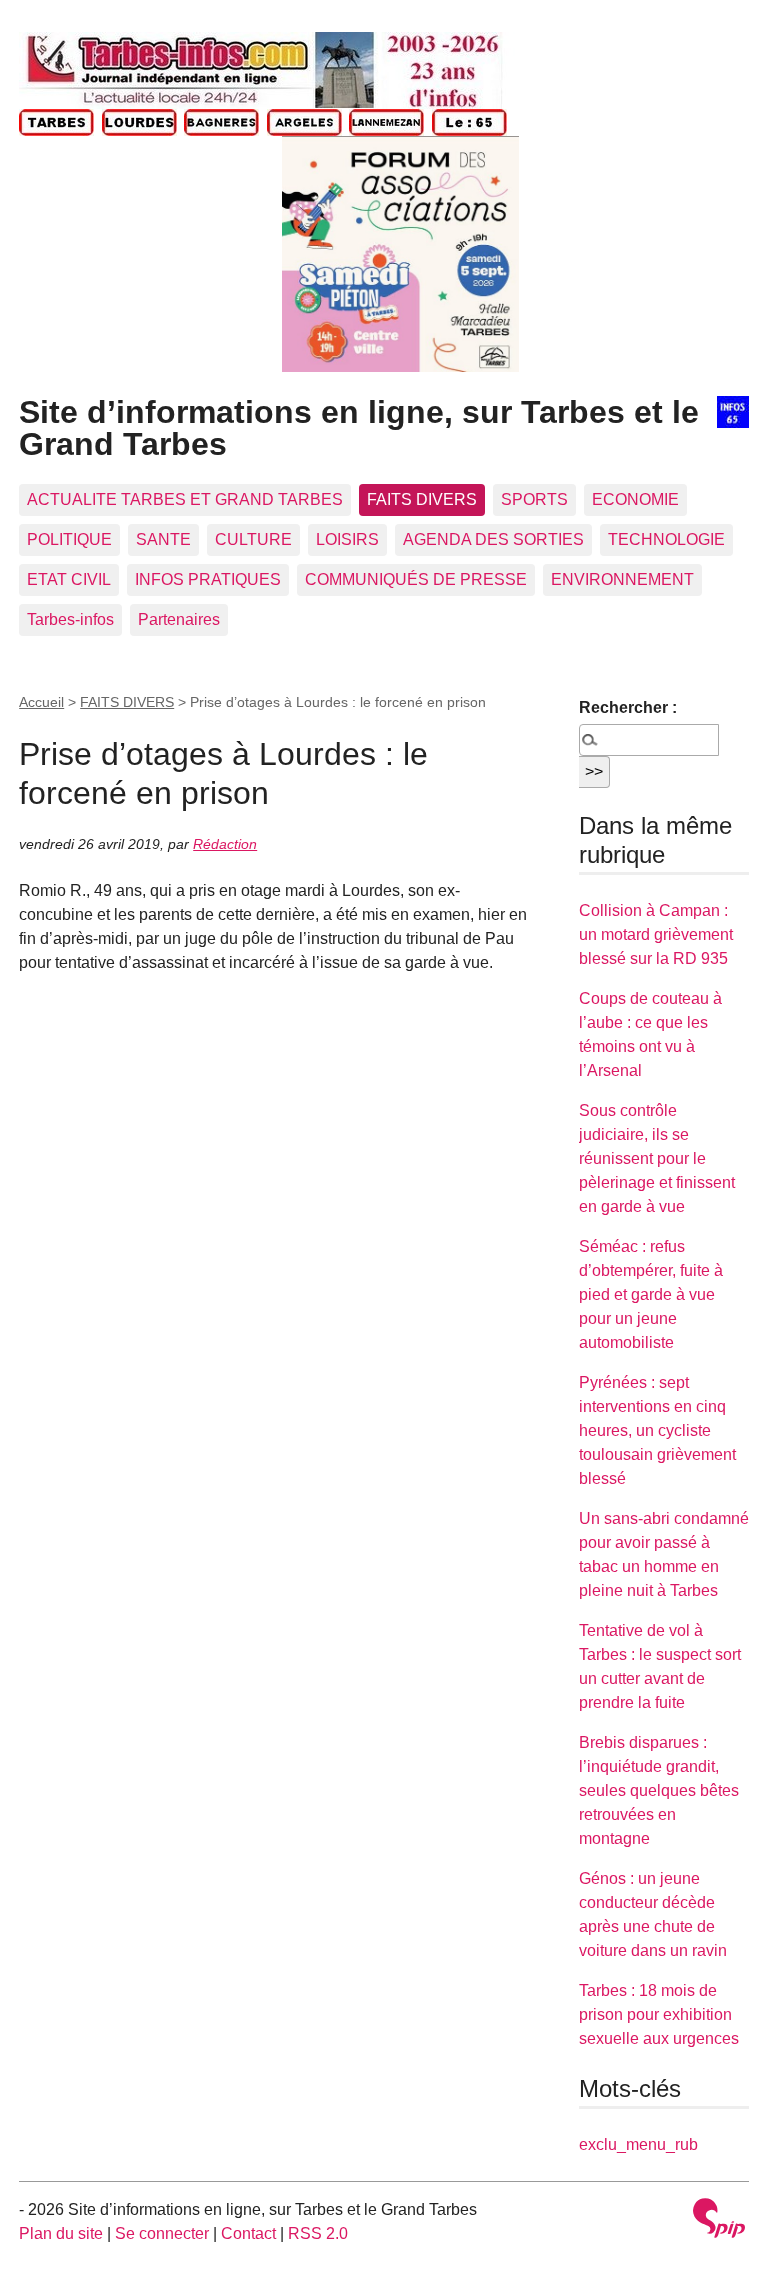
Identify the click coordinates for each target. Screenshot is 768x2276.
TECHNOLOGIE (666, 539)
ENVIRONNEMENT (622, 579)
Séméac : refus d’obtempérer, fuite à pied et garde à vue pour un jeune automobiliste (651, 1294)
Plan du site (61, 2233)
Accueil (41, 702)
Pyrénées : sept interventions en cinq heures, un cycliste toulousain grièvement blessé (657, 1430)
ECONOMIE (635, 499)
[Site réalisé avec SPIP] (719, 2220)
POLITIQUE (69, 539)
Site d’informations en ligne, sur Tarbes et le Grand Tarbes (359, 428)
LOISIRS (347, 539)
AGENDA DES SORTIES (493, 539)
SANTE (163, 539)
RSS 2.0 (318, 2233)
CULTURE (253, 539)
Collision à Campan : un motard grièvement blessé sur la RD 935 (656, 934)
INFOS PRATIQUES (208, 579)
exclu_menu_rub (638, 2144)
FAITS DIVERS (422, 499)
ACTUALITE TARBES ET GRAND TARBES (185, 499)
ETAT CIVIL (69, 579)
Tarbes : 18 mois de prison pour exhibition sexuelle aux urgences (659, 2014)
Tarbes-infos (70, 619)
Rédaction (225, 844)
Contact (248, 2233)
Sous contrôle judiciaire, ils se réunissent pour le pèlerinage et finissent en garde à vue (657, 1158)
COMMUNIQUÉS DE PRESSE (416, 579)
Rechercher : (628, 707)
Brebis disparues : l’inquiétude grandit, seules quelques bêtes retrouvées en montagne (659, 1790)
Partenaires (179, 619)
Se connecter (162, 2233)
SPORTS (534, 499)
